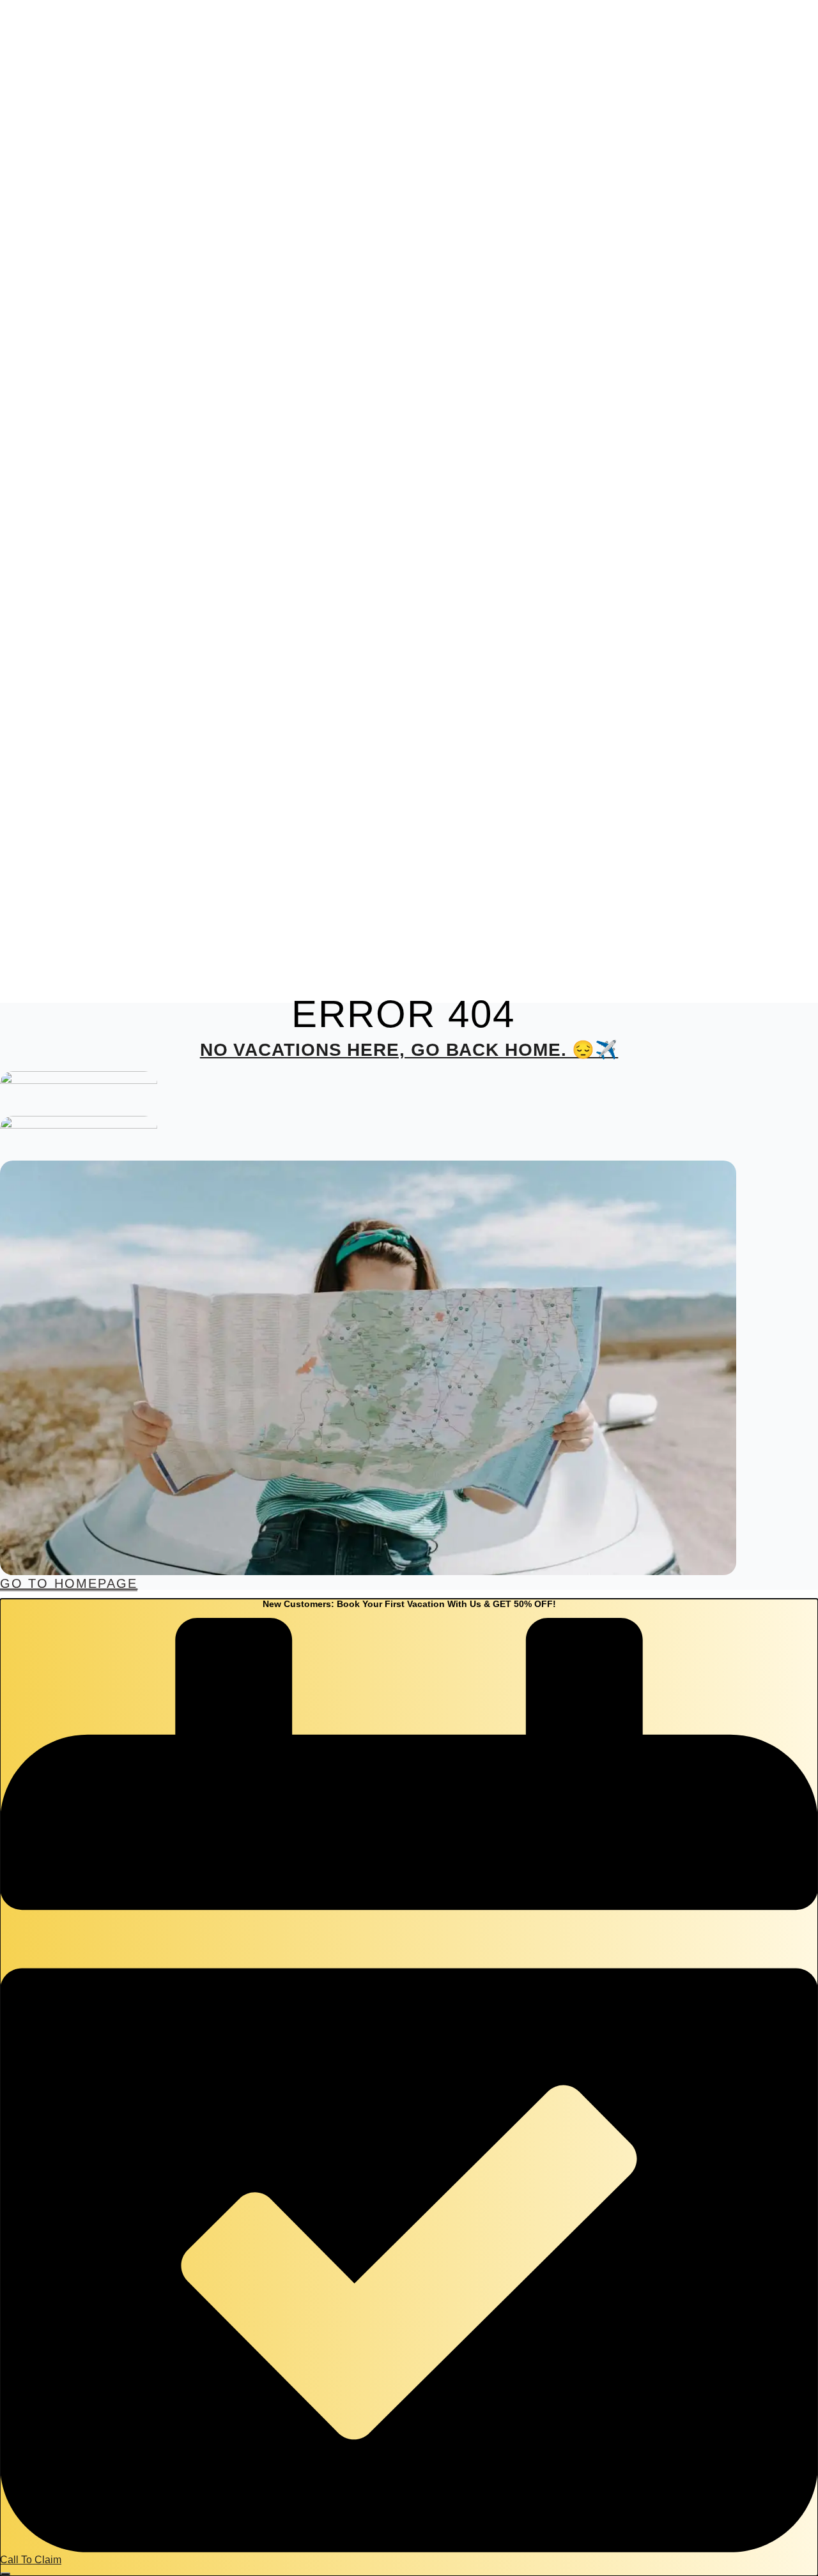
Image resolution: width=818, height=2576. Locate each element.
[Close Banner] (5, 2574)
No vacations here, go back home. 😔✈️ (409, 1050)
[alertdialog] (409, 2087)
